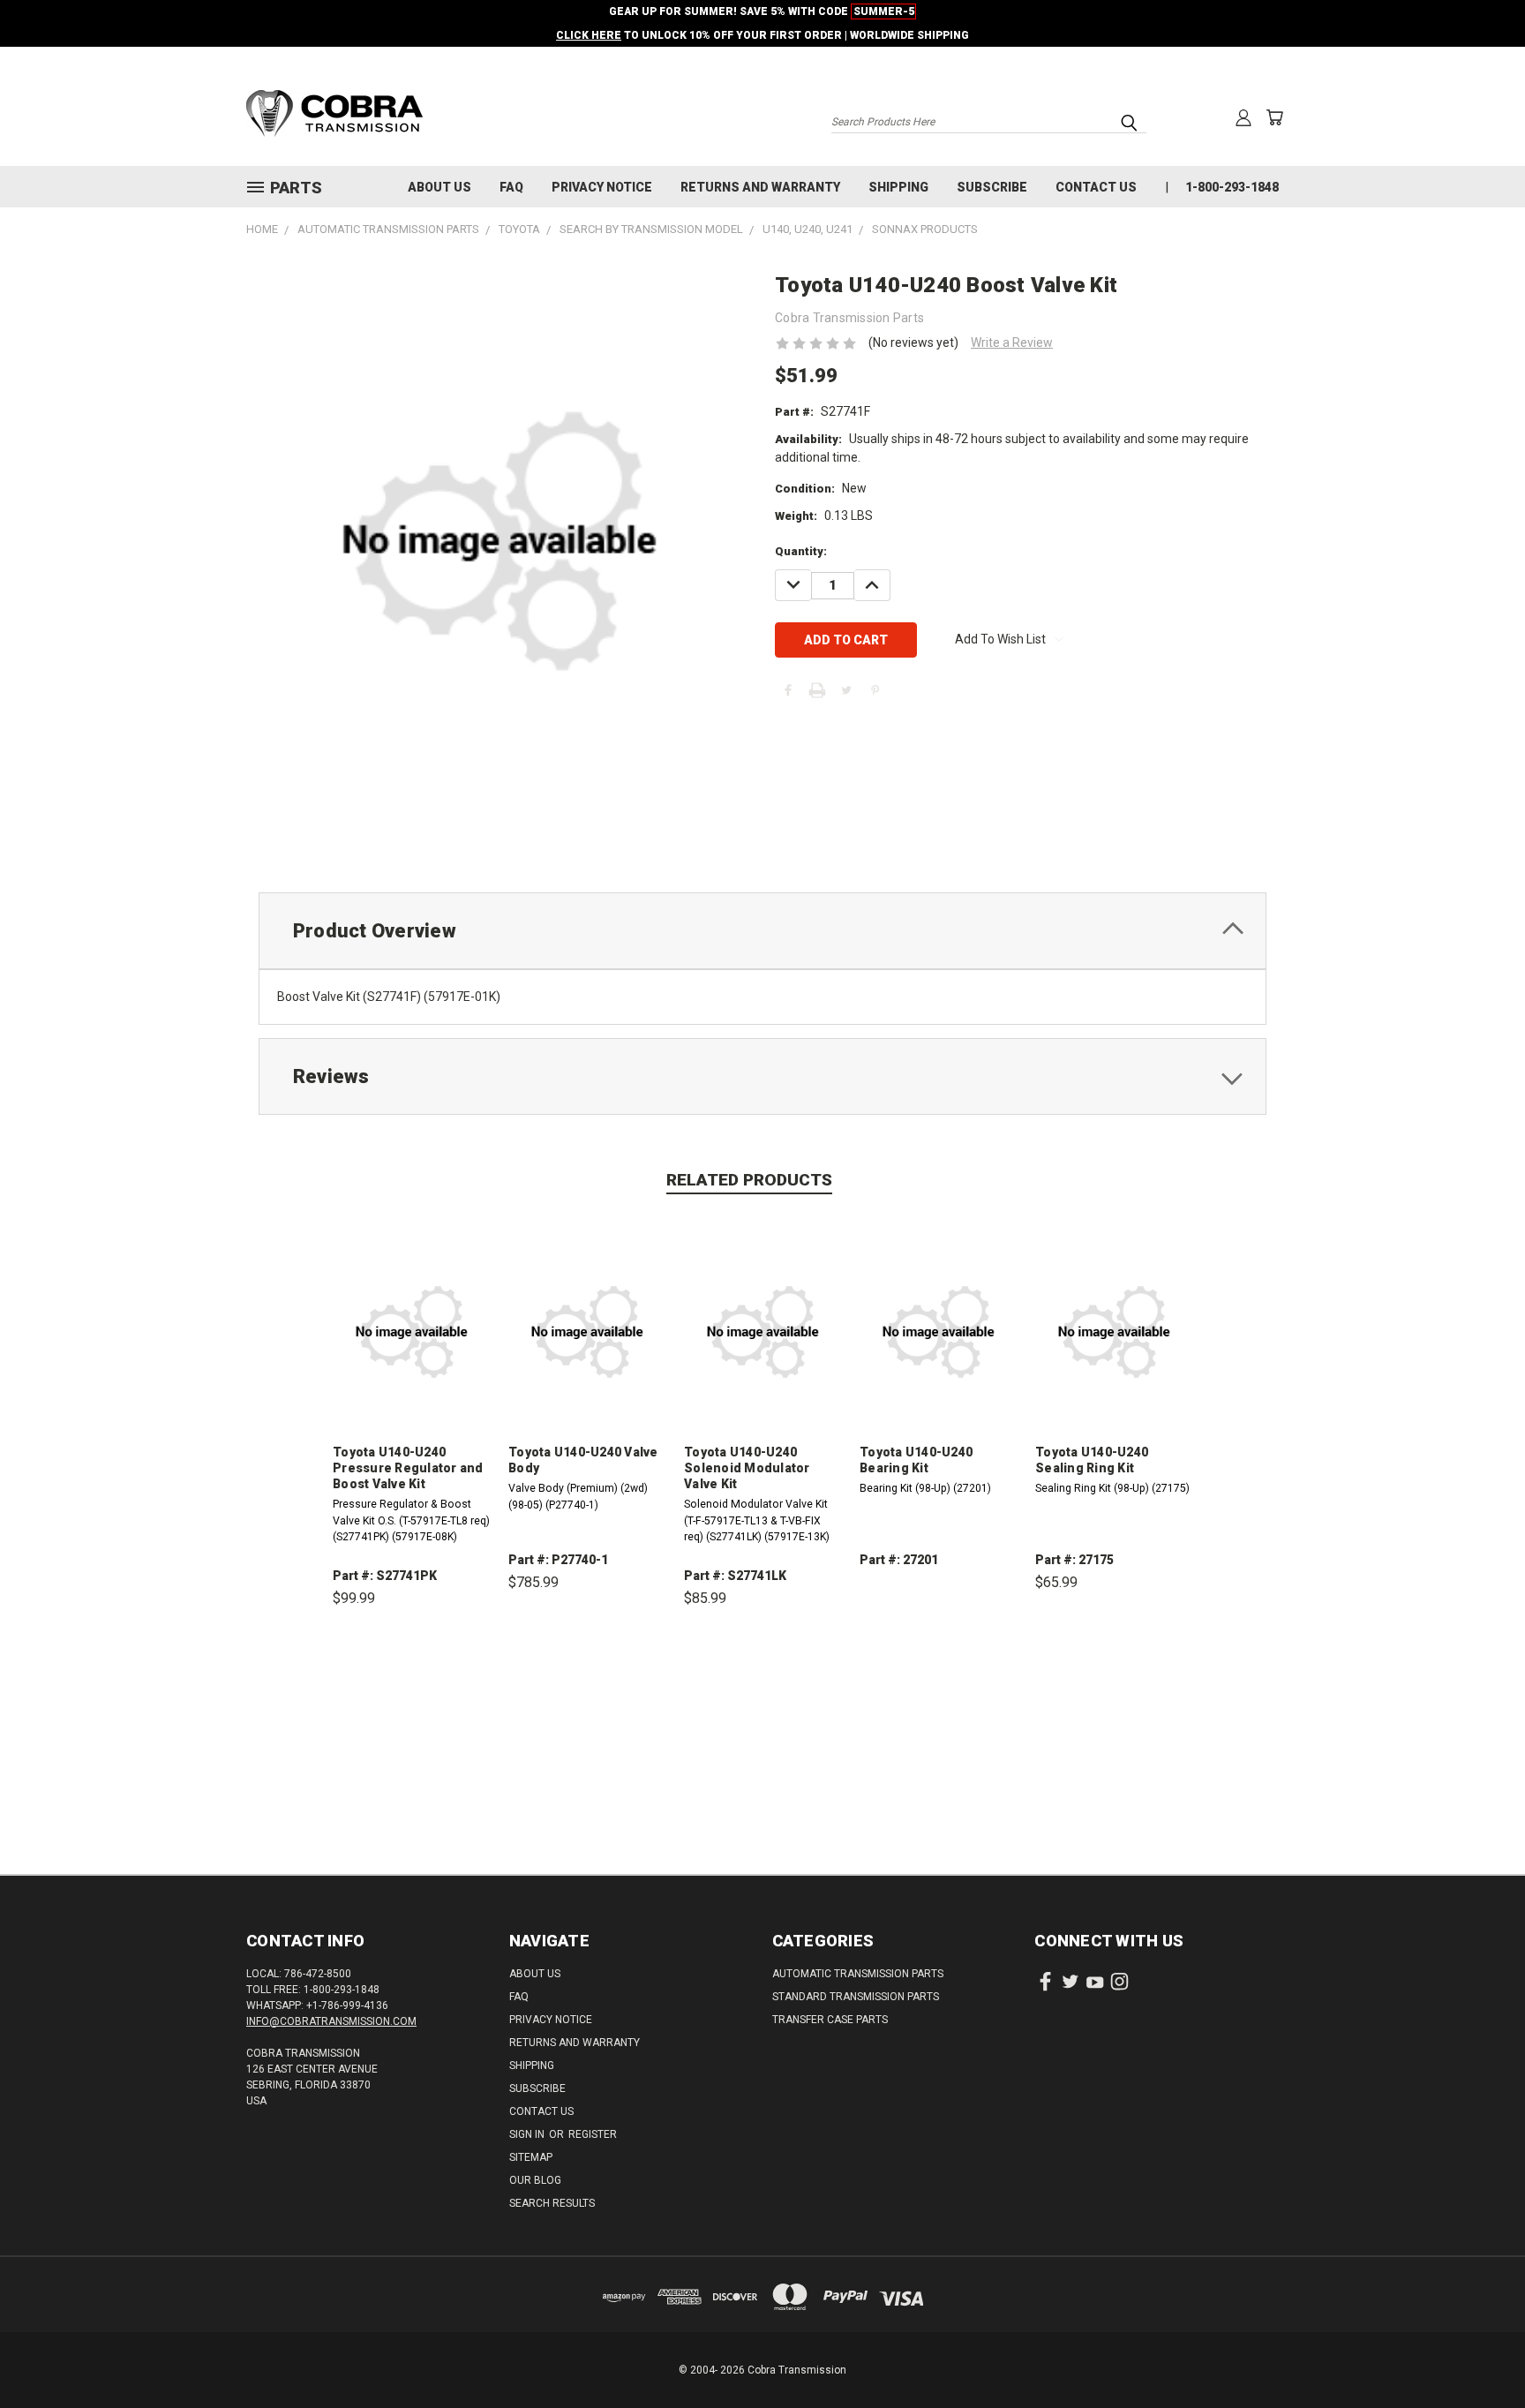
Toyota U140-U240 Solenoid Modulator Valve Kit (747, 1468)
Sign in (528, 2134)
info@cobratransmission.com (331, 2021)
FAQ (511, 187)
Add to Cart (412, 1680)
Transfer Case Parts (830, 2020)
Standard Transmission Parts (856, 1997)
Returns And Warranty (760, 187)
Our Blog (535, 2180)
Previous (1479, 2353)
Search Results (552, 2203)
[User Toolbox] (1243, 117)
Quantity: (801, 551)
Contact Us (1096, 187)
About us (439, 187)
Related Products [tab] (749, 1180)
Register (593, 2134)
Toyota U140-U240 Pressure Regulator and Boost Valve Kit (408, 1468)
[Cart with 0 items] (1274, 117)
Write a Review (1012, 342)
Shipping (898, 187)
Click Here (589, 35)
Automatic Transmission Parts (858, 1974)
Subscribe (992, 187)
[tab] (762, 931)
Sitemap (531, 2157)
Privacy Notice (602, 187)
